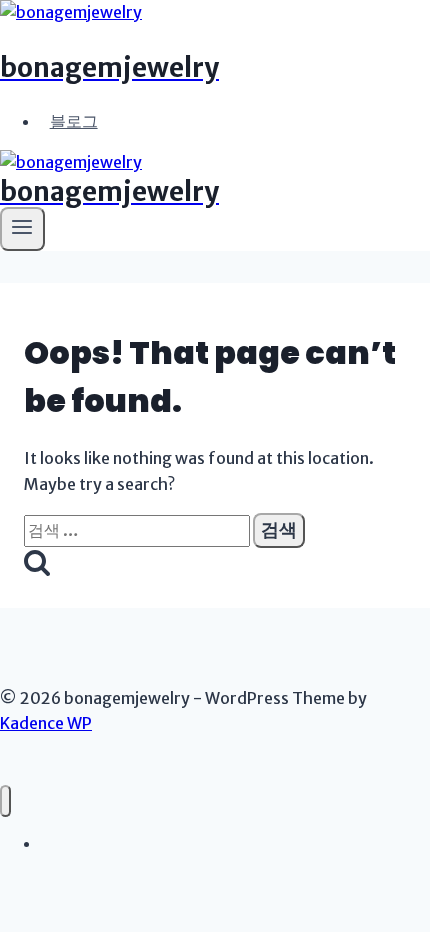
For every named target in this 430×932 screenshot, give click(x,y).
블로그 (74, 121)
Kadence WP (46, 723)
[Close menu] (5, 801)
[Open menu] (22, 229)
